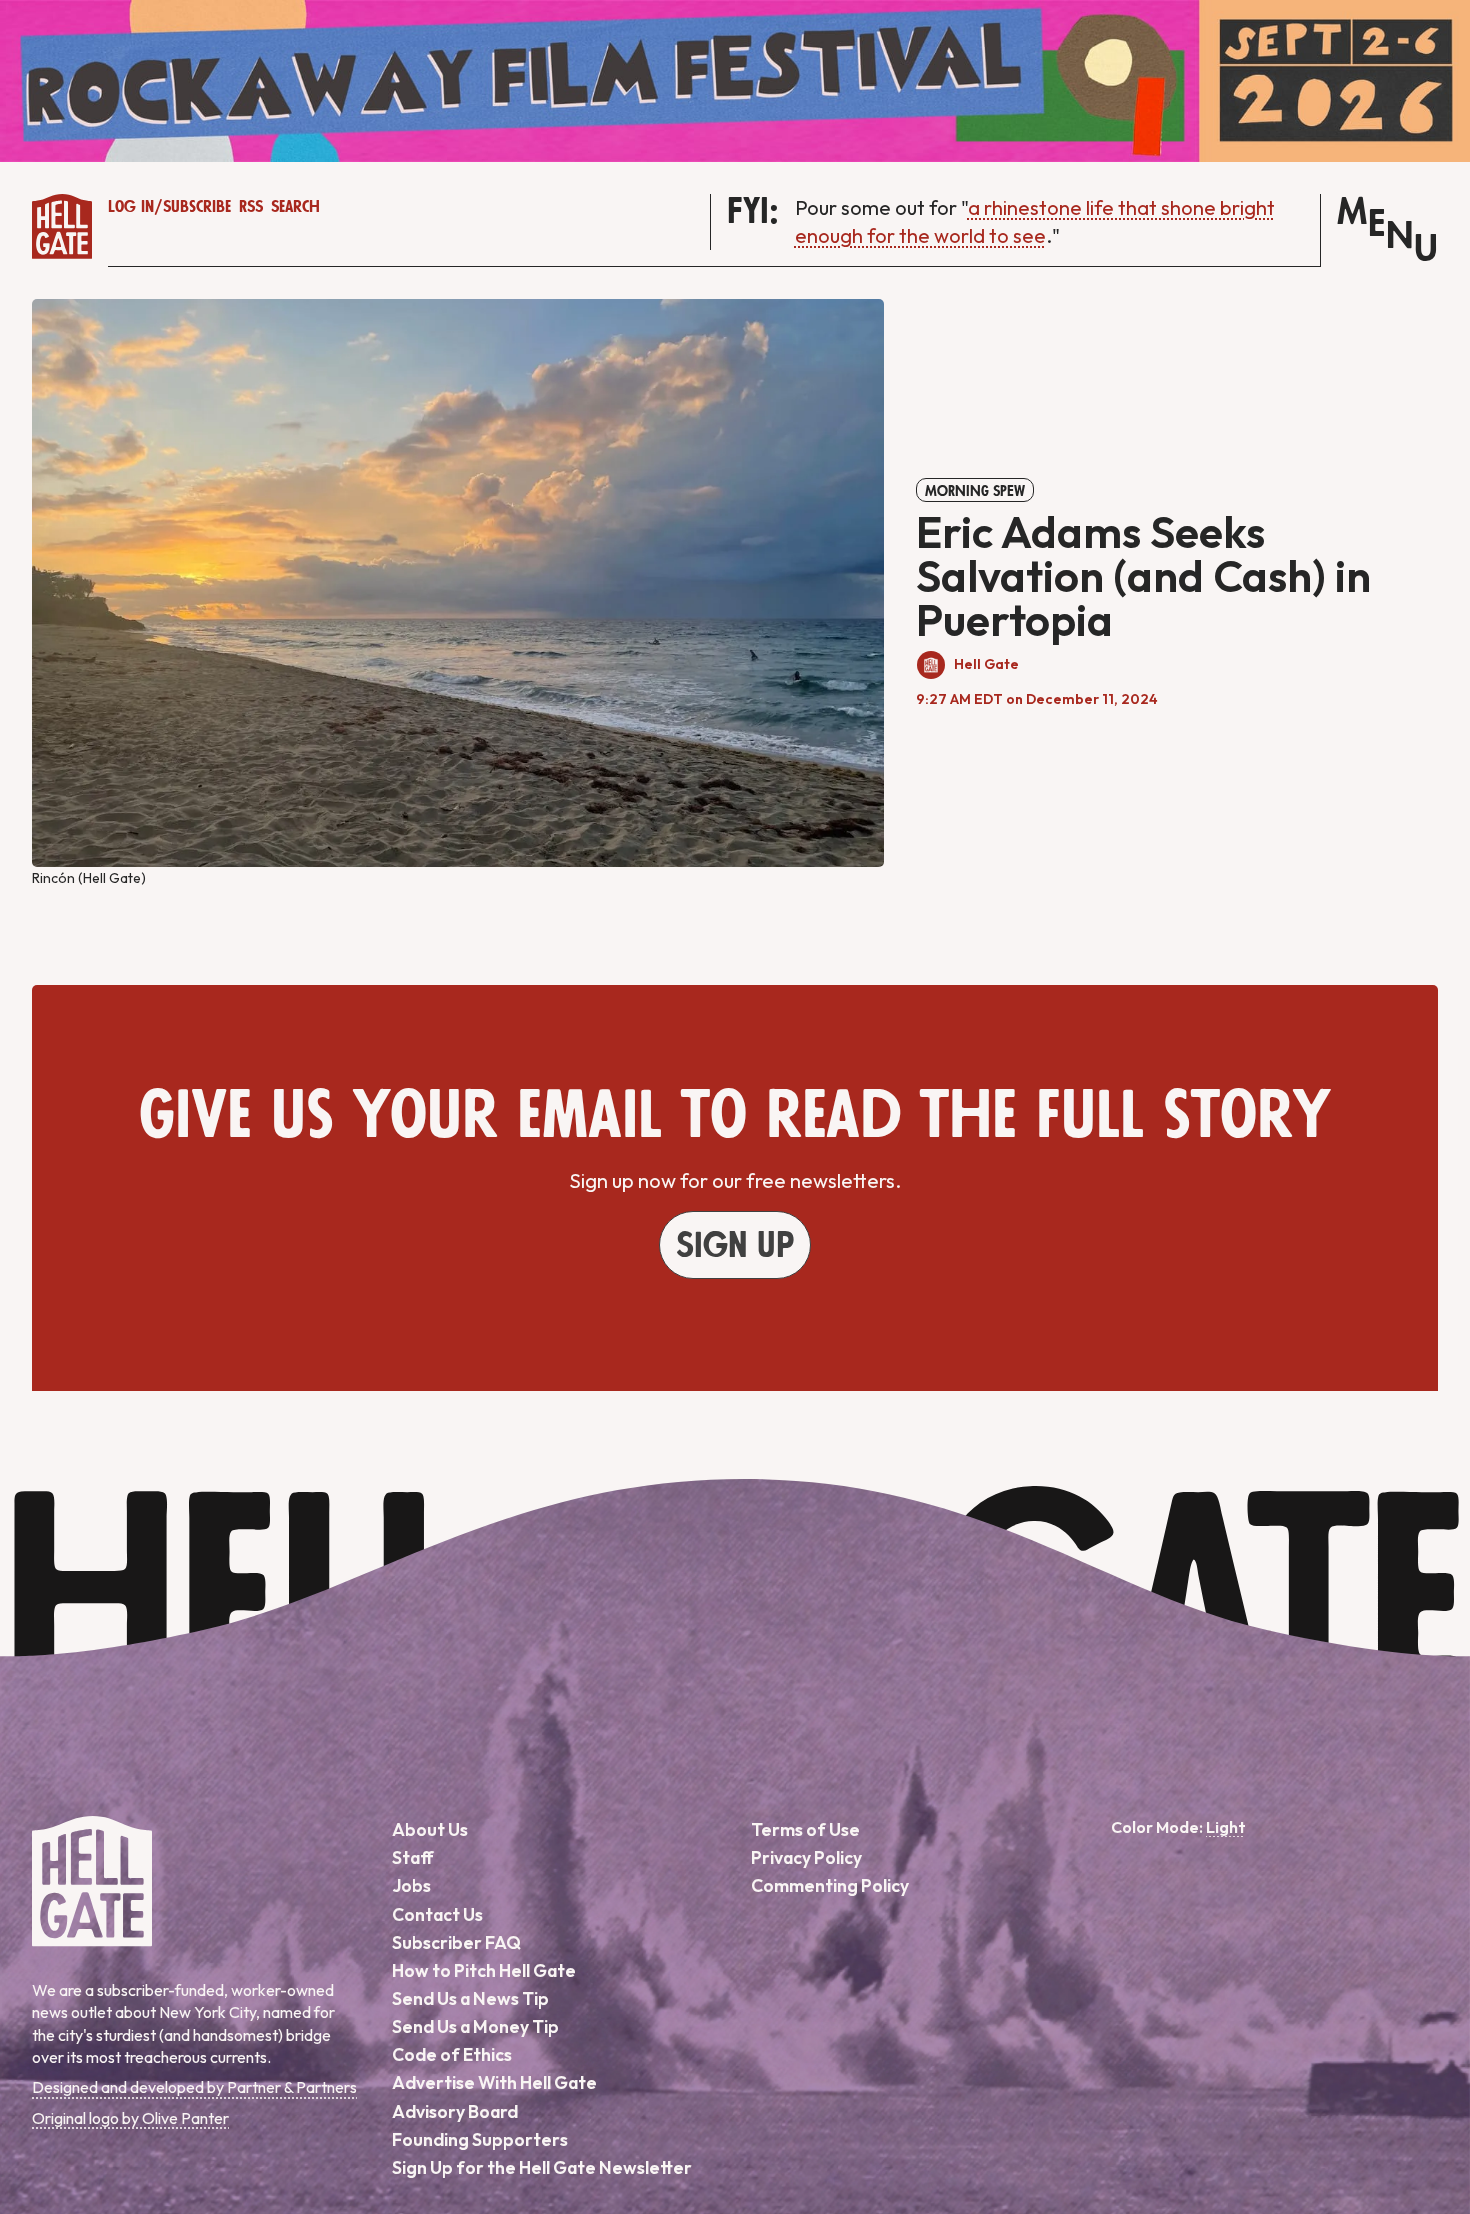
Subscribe (197, 207)
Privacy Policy (806, 1857)
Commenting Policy (830, 1885)
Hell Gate (986, 664)
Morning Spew (975, 491)
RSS (251, 207)
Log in (131, 207)
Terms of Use (805, 1829)
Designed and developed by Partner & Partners (194, 2087)
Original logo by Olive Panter (130, 2118)
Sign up (735, 1246)
